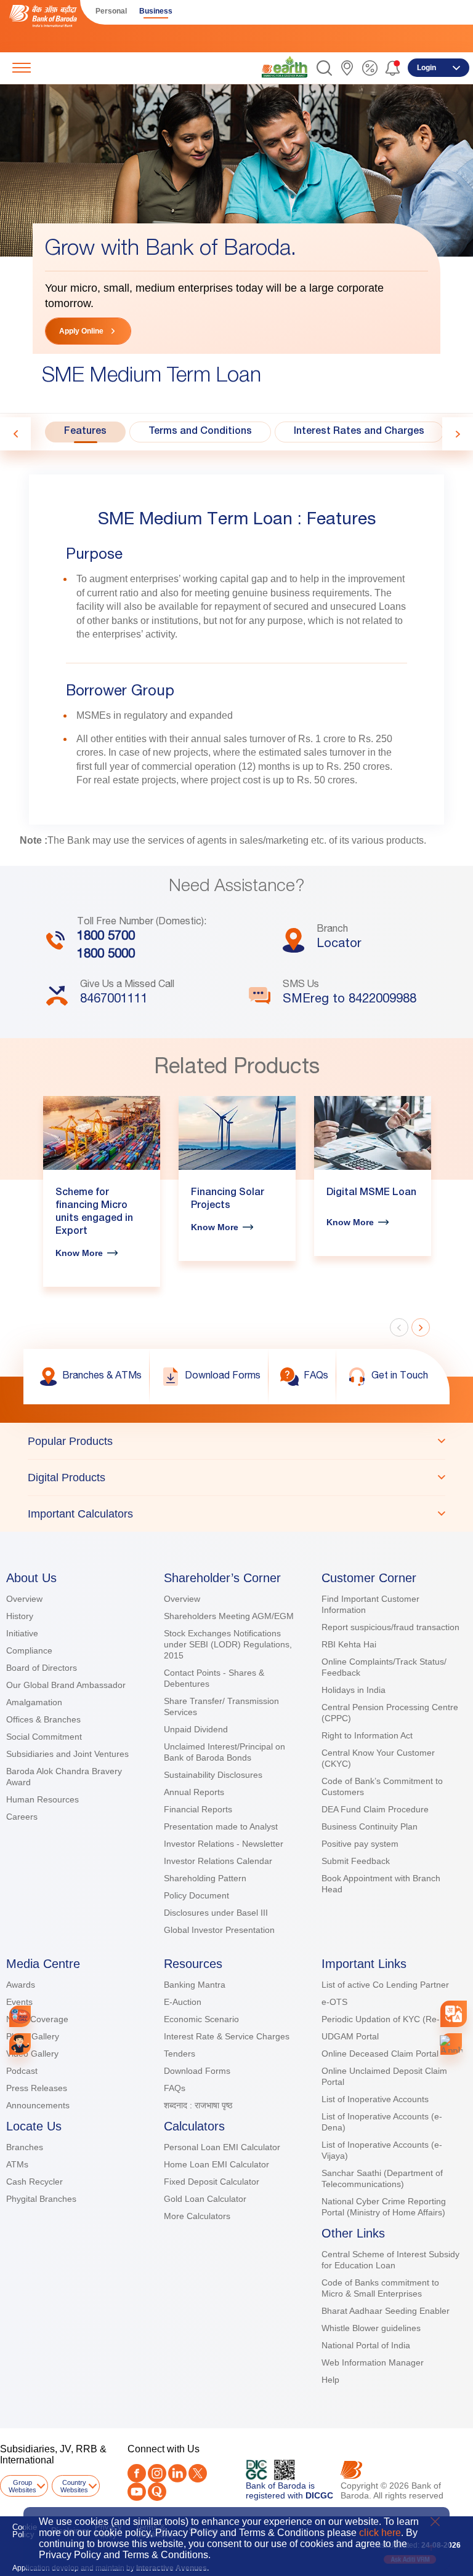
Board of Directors (42, 1668)
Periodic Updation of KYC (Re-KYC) (391, 2019)
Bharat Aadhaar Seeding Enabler (386, 2311)
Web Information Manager (373, 2362)
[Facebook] (137, 2473)
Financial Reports (198, 1809)
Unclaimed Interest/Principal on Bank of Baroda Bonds (224, 1752)
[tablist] (236, 1477)
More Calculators (197, 2216)
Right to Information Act (367, 1735)
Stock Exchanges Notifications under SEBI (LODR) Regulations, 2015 (228, 1644)
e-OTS (334, 2002)
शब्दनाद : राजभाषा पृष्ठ (198, 2105)
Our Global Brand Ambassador (66, 1685)
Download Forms (197, 2071)
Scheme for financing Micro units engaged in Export (94, 1213)
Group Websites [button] (22, 2486)
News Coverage (37, 2019)
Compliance (29, 1650)
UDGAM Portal (350, 2036)
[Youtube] (137, 2492)
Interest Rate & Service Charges (227, 2036)
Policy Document (196, 1895)
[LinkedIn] (177, 2473)
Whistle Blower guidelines (371, 2328)
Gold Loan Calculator (205, 2199)
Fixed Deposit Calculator (212, 2182)
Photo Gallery (33, 2036)
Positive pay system (360, 1844)
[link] (285, 67)
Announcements (38, 2105)
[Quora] (157, 2492)
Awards (21, 1985)
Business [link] (156, 11)
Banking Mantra (195, 1985)
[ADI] (20, 2044)
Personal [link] (111, 11)
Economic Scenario (201, 2019)
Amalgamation (34, 1702)
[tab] (85, 432)
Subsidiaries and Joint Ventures (67, 1754)
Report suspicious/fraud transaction (390, 1627)
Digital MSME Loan (371, 1193)
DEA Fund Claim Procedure (375, 1809)
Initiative (22, 1633)
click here (380, 2533)
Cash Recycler (34, 2182)
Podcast (22, 2071)
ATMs (17, 2164)
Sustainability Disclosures (213, 1775)
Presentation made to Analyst (221, 1826)
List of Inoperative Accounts (375, 2099)
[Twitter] (198, 2473)
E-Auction (183, 2002)
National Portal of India (366, 2345)
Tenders (180, 2054)
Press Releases (37, 2088)
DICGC (319, 2495)
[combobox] (454, 2014)
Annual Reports (194, 1792)
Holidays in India (354, 1690)
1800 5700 (106, 937)
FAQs (175, 2088)
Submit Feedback (356, 1861)
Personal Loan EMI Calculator (222, 2147)
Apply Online (81, 331)
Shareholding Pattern (205, 1878)
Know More (79, 1253)
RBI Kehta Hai (349, 1644)
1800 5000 (106, 955)
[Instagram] (157, 2473)
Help (330, 2380)
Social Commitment (44, 1737)
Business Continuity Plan (370, 1826)
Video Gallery (32, 2054)
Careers (22, 1817)
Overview (24, 1599)
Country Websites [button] (74, 2486)
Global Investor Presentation (219, 1930)
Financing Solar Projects (228, 1200)
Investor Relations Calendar (218, 1861)
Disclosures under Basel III (216, 1913)
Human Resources (42, 1799)
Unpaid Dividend (196, 1729)
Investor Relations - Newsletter (224, 1844)
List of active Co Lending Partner (385, 1985)
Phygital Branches (41, 2199)
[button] (324, 68)
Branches (25, 2147)
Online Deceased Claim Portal (380, 2054)
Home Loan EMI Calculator (216, 2164)
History (20, 1616)
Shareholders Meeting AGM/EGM (229, 1616)
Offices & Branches (43, 1719)
